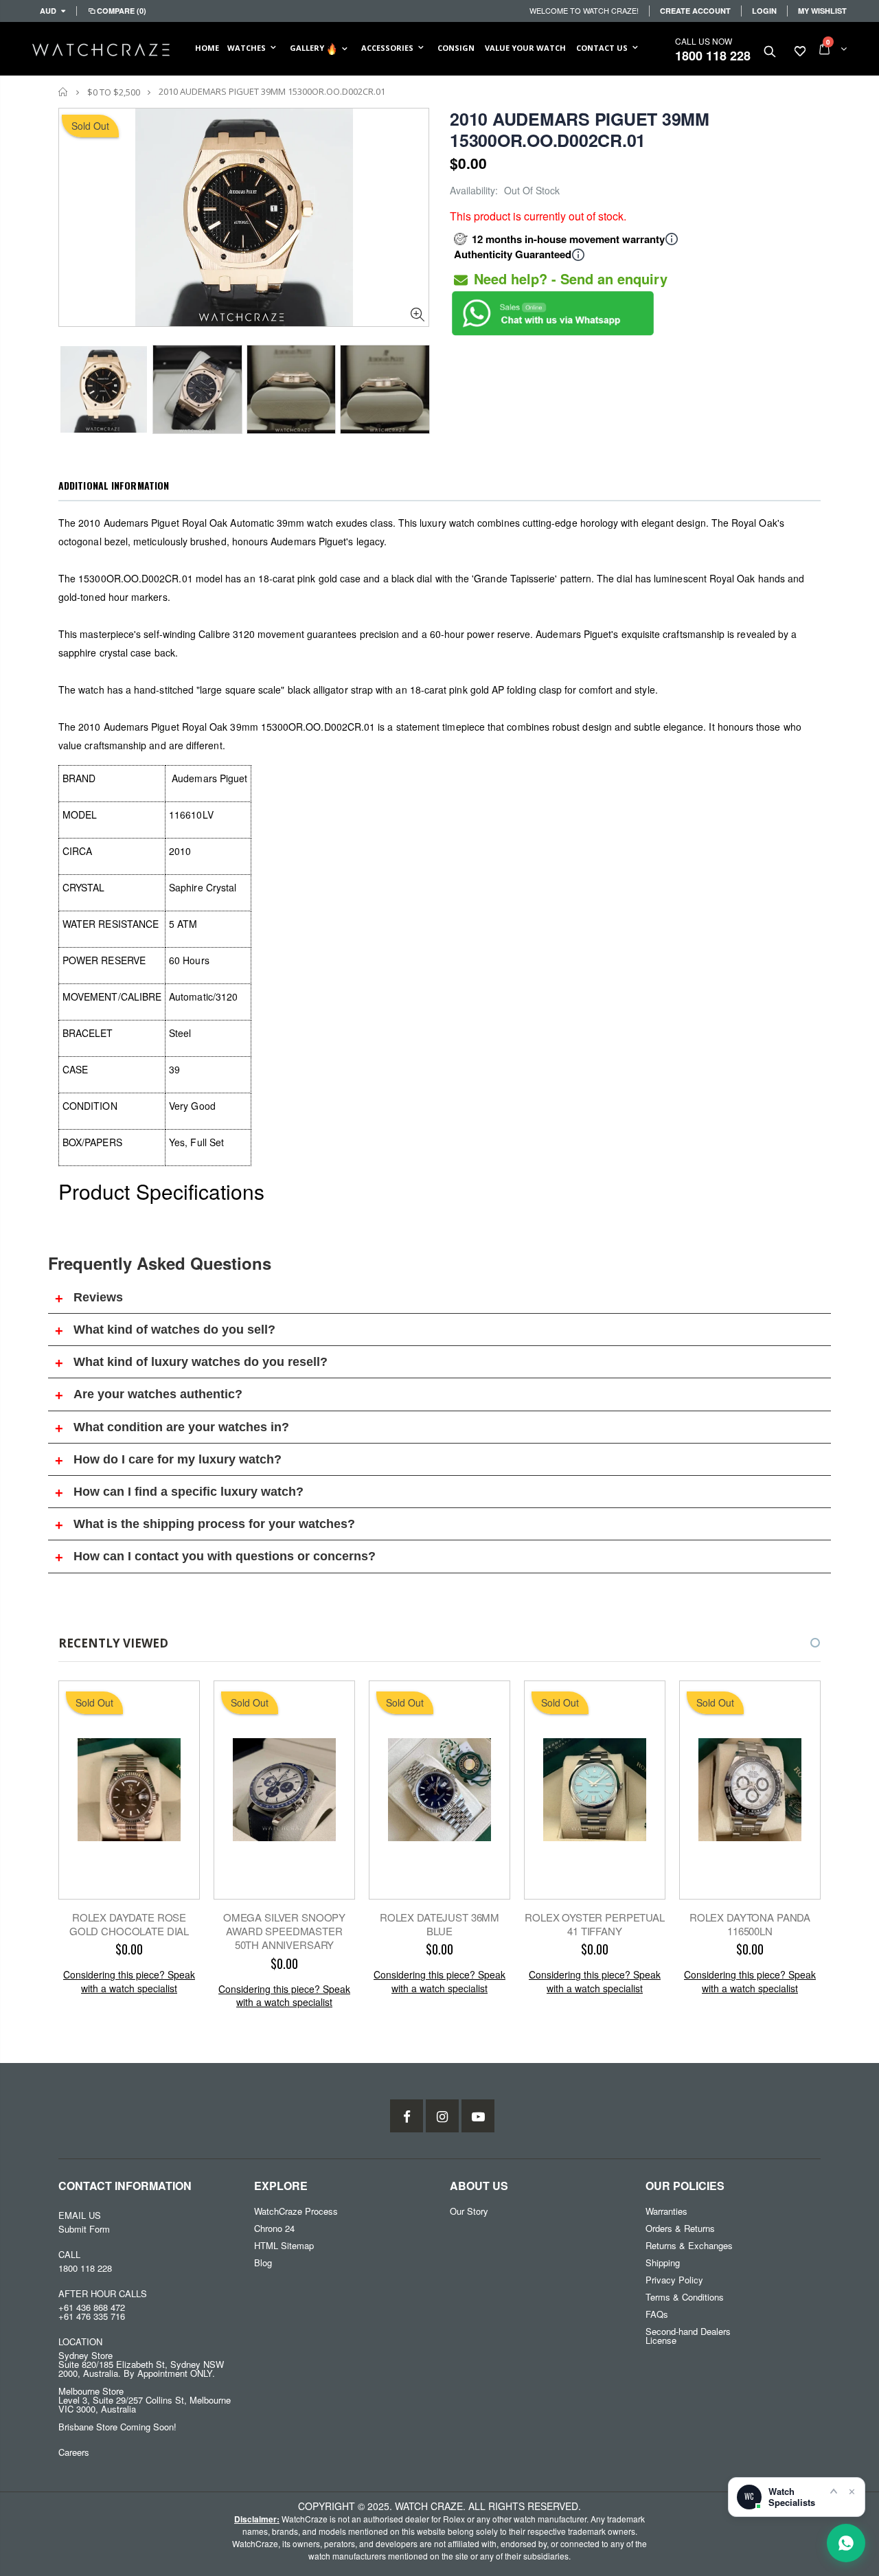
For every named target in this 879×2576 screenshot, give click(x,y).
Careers (74, 2452)
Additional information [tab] (114, 485)
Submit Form (84, 2229)
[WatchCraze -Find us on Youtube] (478, 2116)
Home (64, 92)
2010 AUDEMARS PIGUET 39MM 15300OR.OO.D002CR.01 (580, 129)
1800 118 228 (713, 56)
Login (764, 11)
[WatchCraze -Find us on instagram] (442, 2116)
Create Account (695, 11)
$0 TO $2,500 (114, 92)
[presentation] (73, 385)
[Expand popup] (834, 2491)
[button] (803, 1643)
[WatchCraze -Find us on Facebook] (407, 2116)
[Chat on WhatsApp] (846, 2543)
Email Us (80, 2215)
